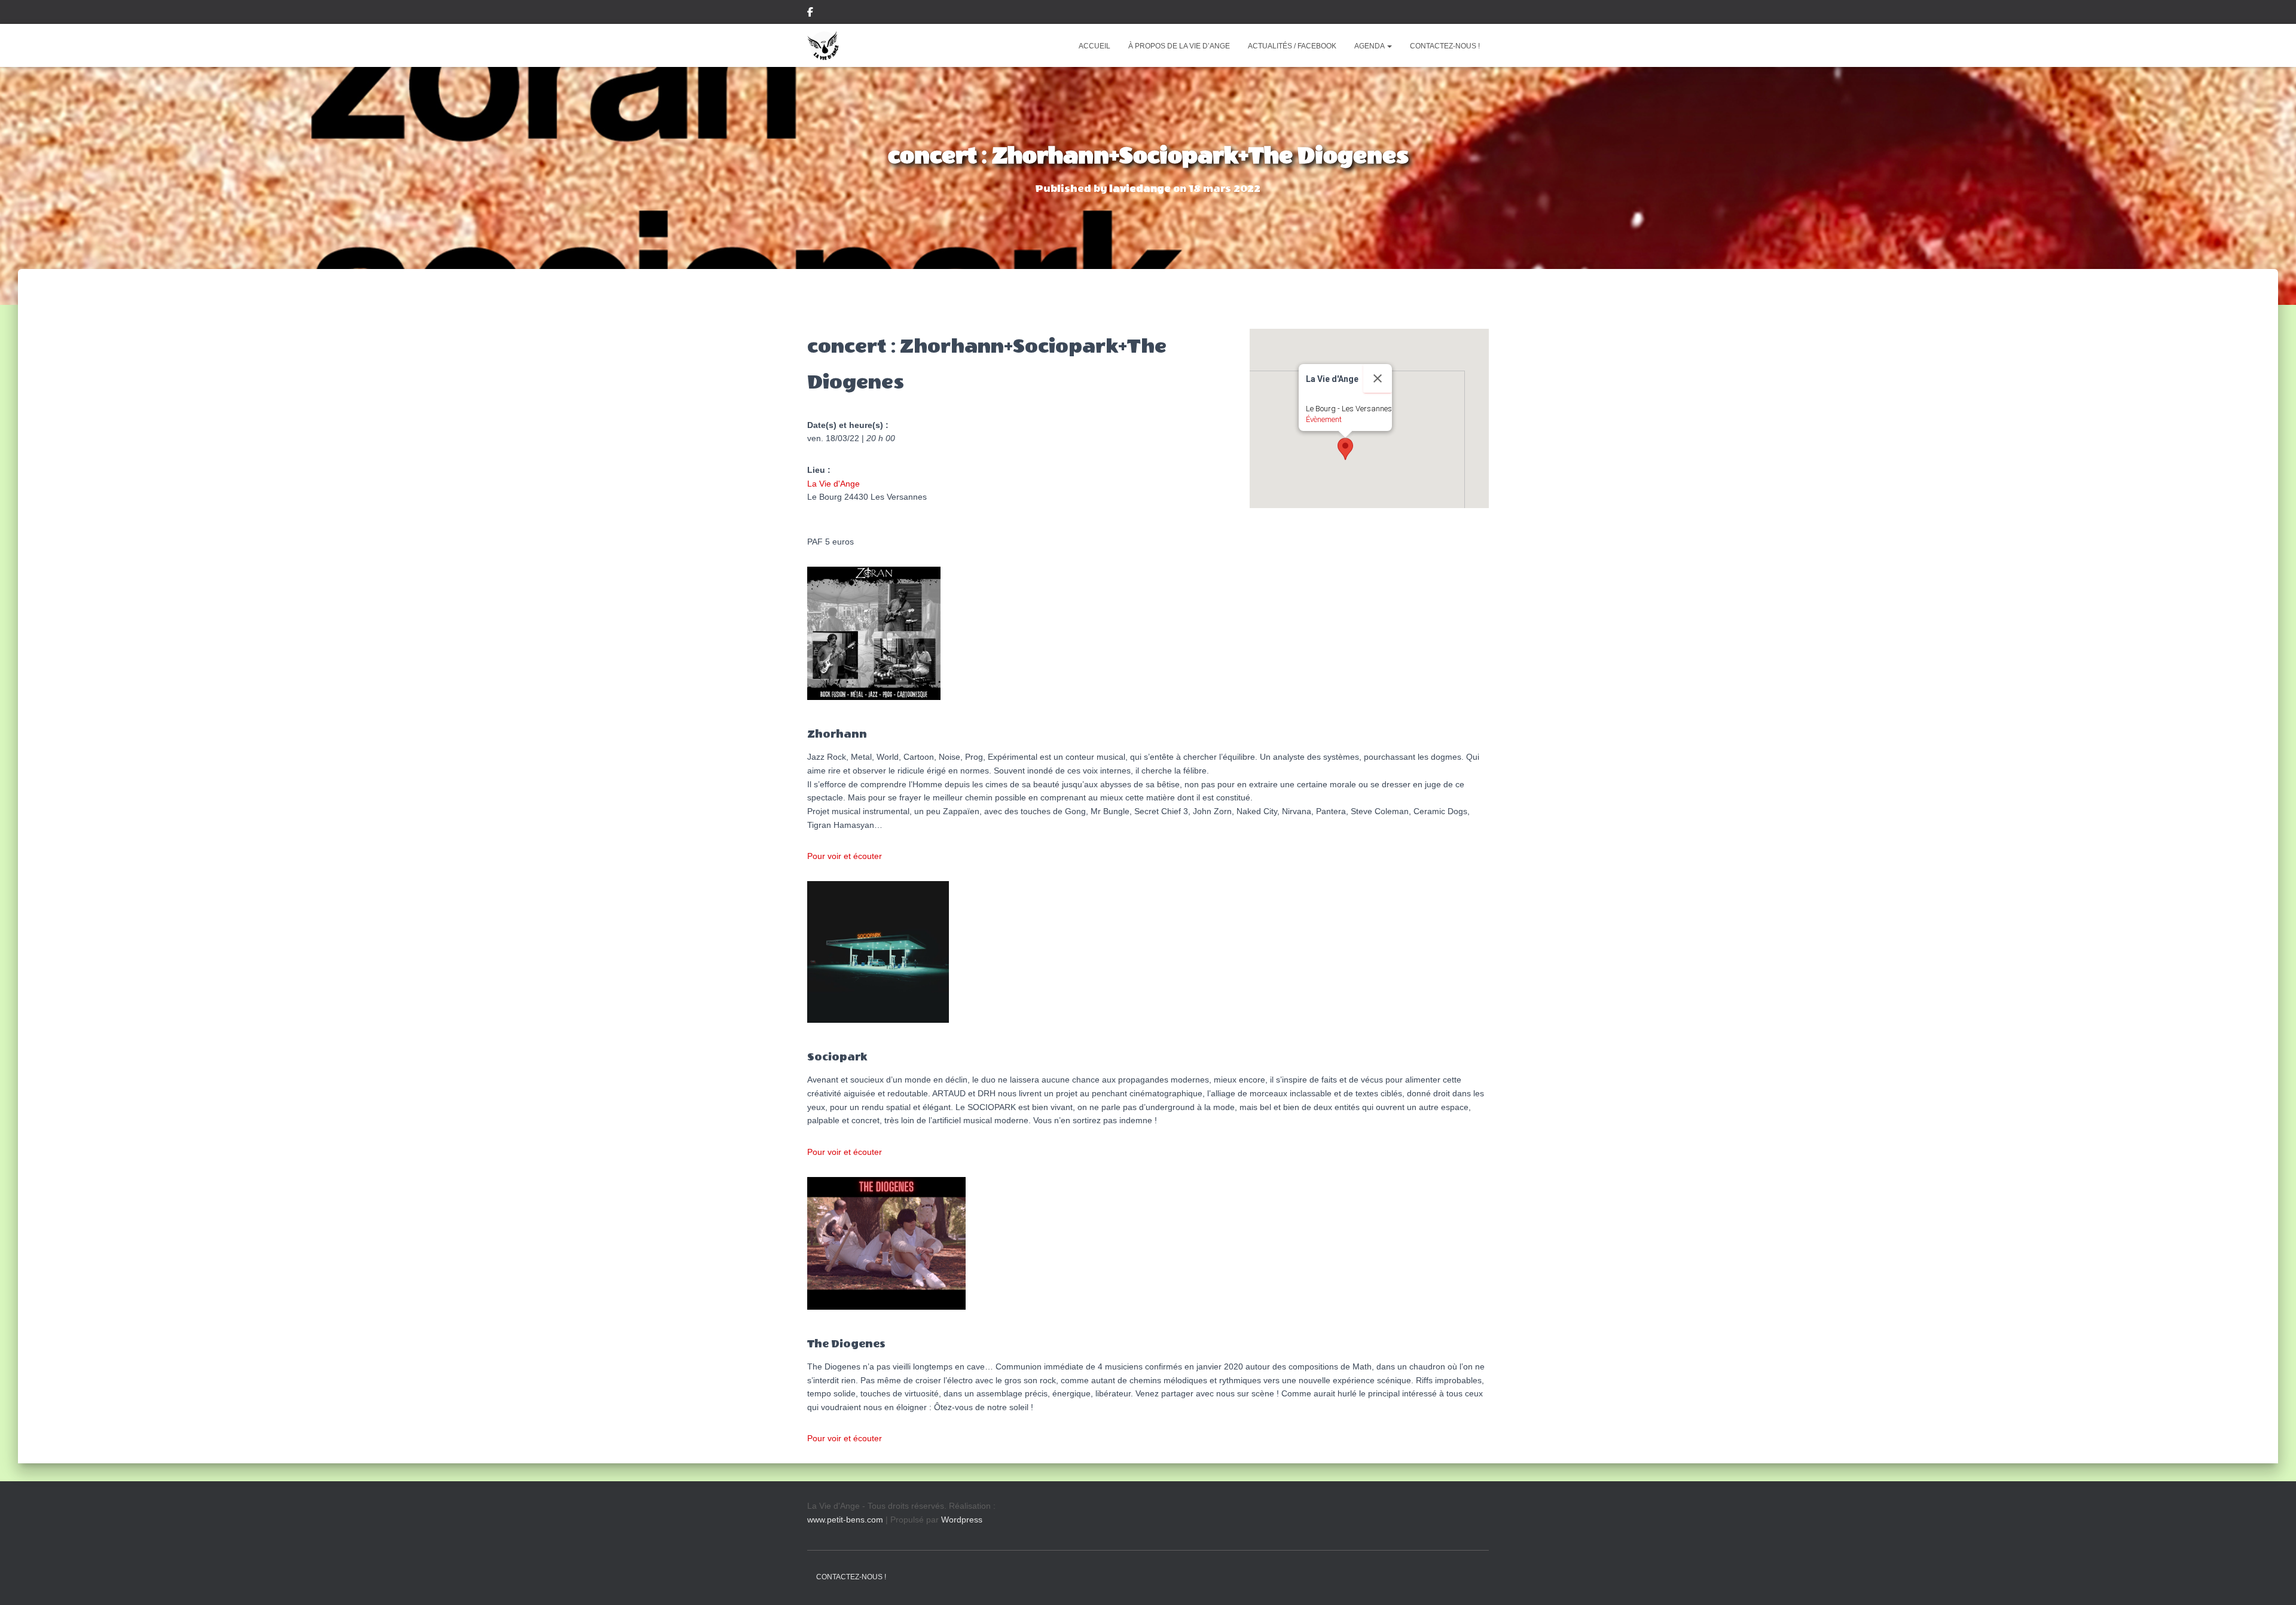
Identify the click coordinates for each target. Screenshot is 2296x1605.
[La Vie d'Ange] (823, 45)
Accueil (1094, 46)
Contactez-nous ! (1445, 46)
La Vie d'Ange (833, 484)
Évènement (1324, 419)
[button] (1389, 46)
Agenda (1370, 46)
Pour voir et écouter (845, 856)
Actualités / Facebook (1292, 46)
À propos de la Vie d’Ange (1179, 46)
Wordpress (962, 1520)
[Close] (1378, 378)
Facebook (810, 14)
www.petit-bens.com (845, 1520)
